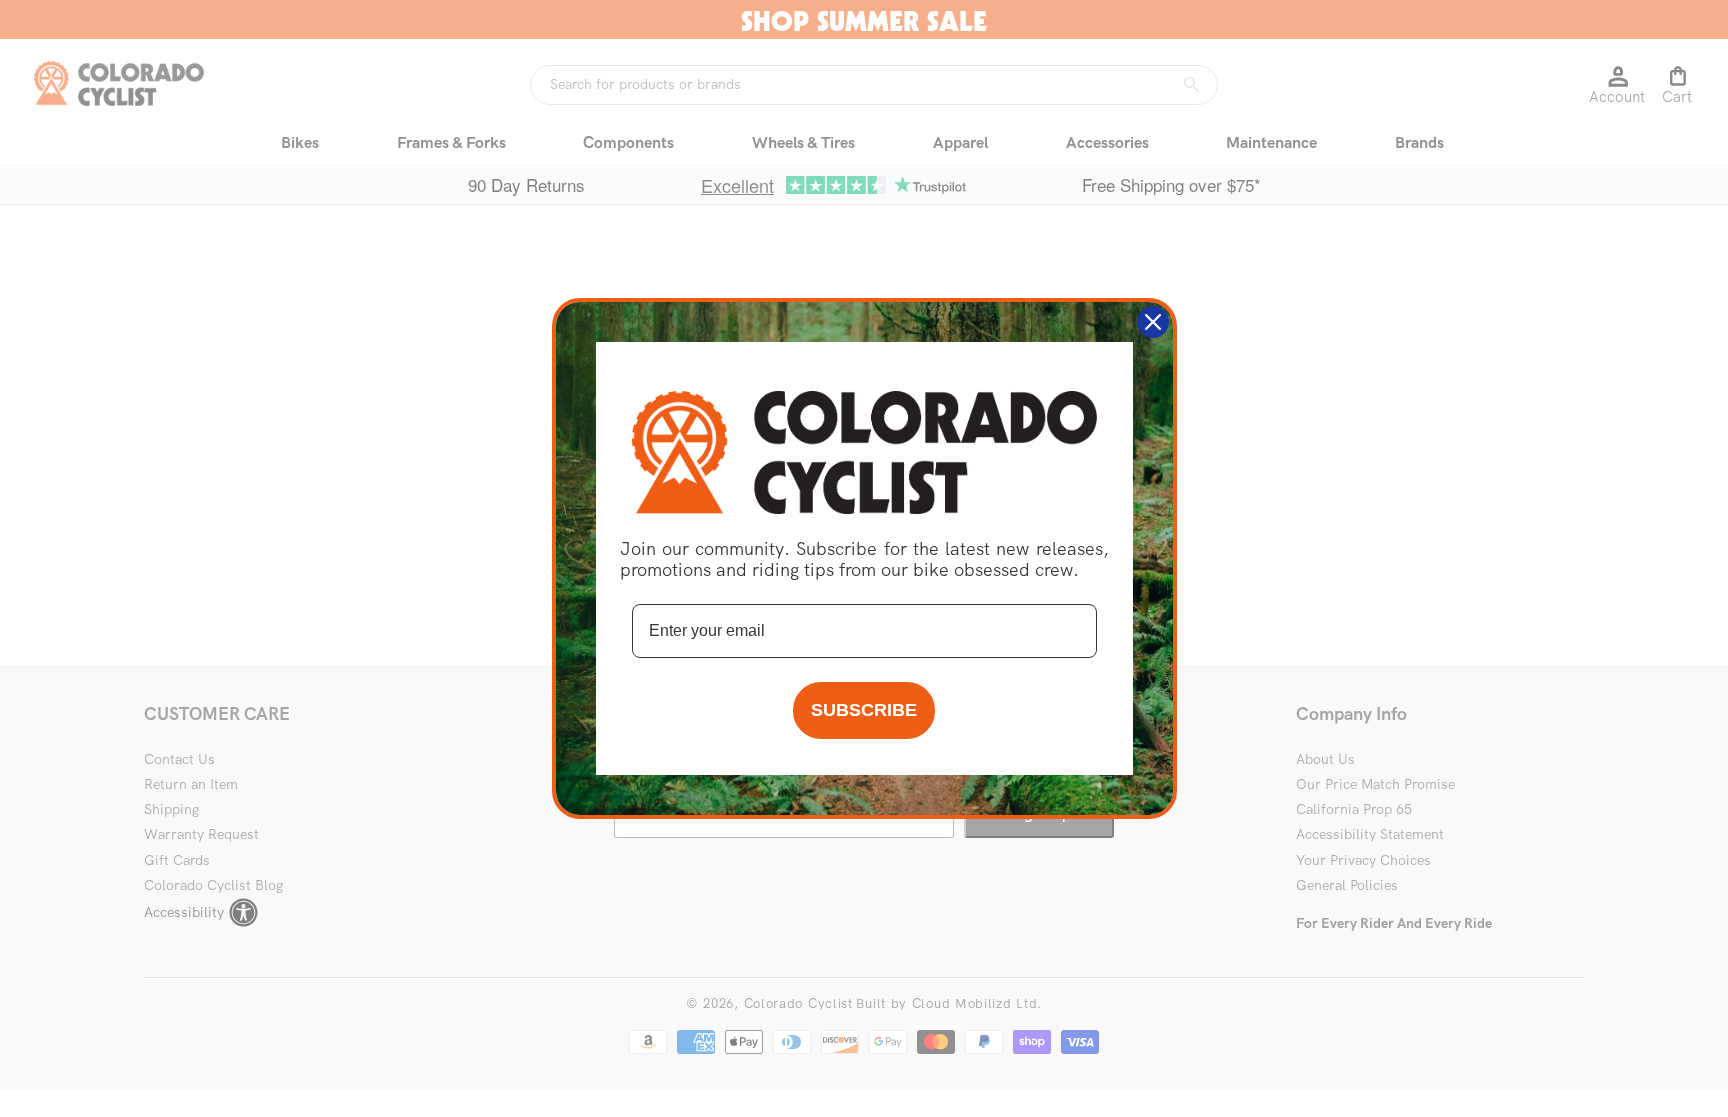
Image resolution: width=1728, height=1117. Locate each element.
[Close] (1153, 322)
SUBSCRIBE (864, 710)
